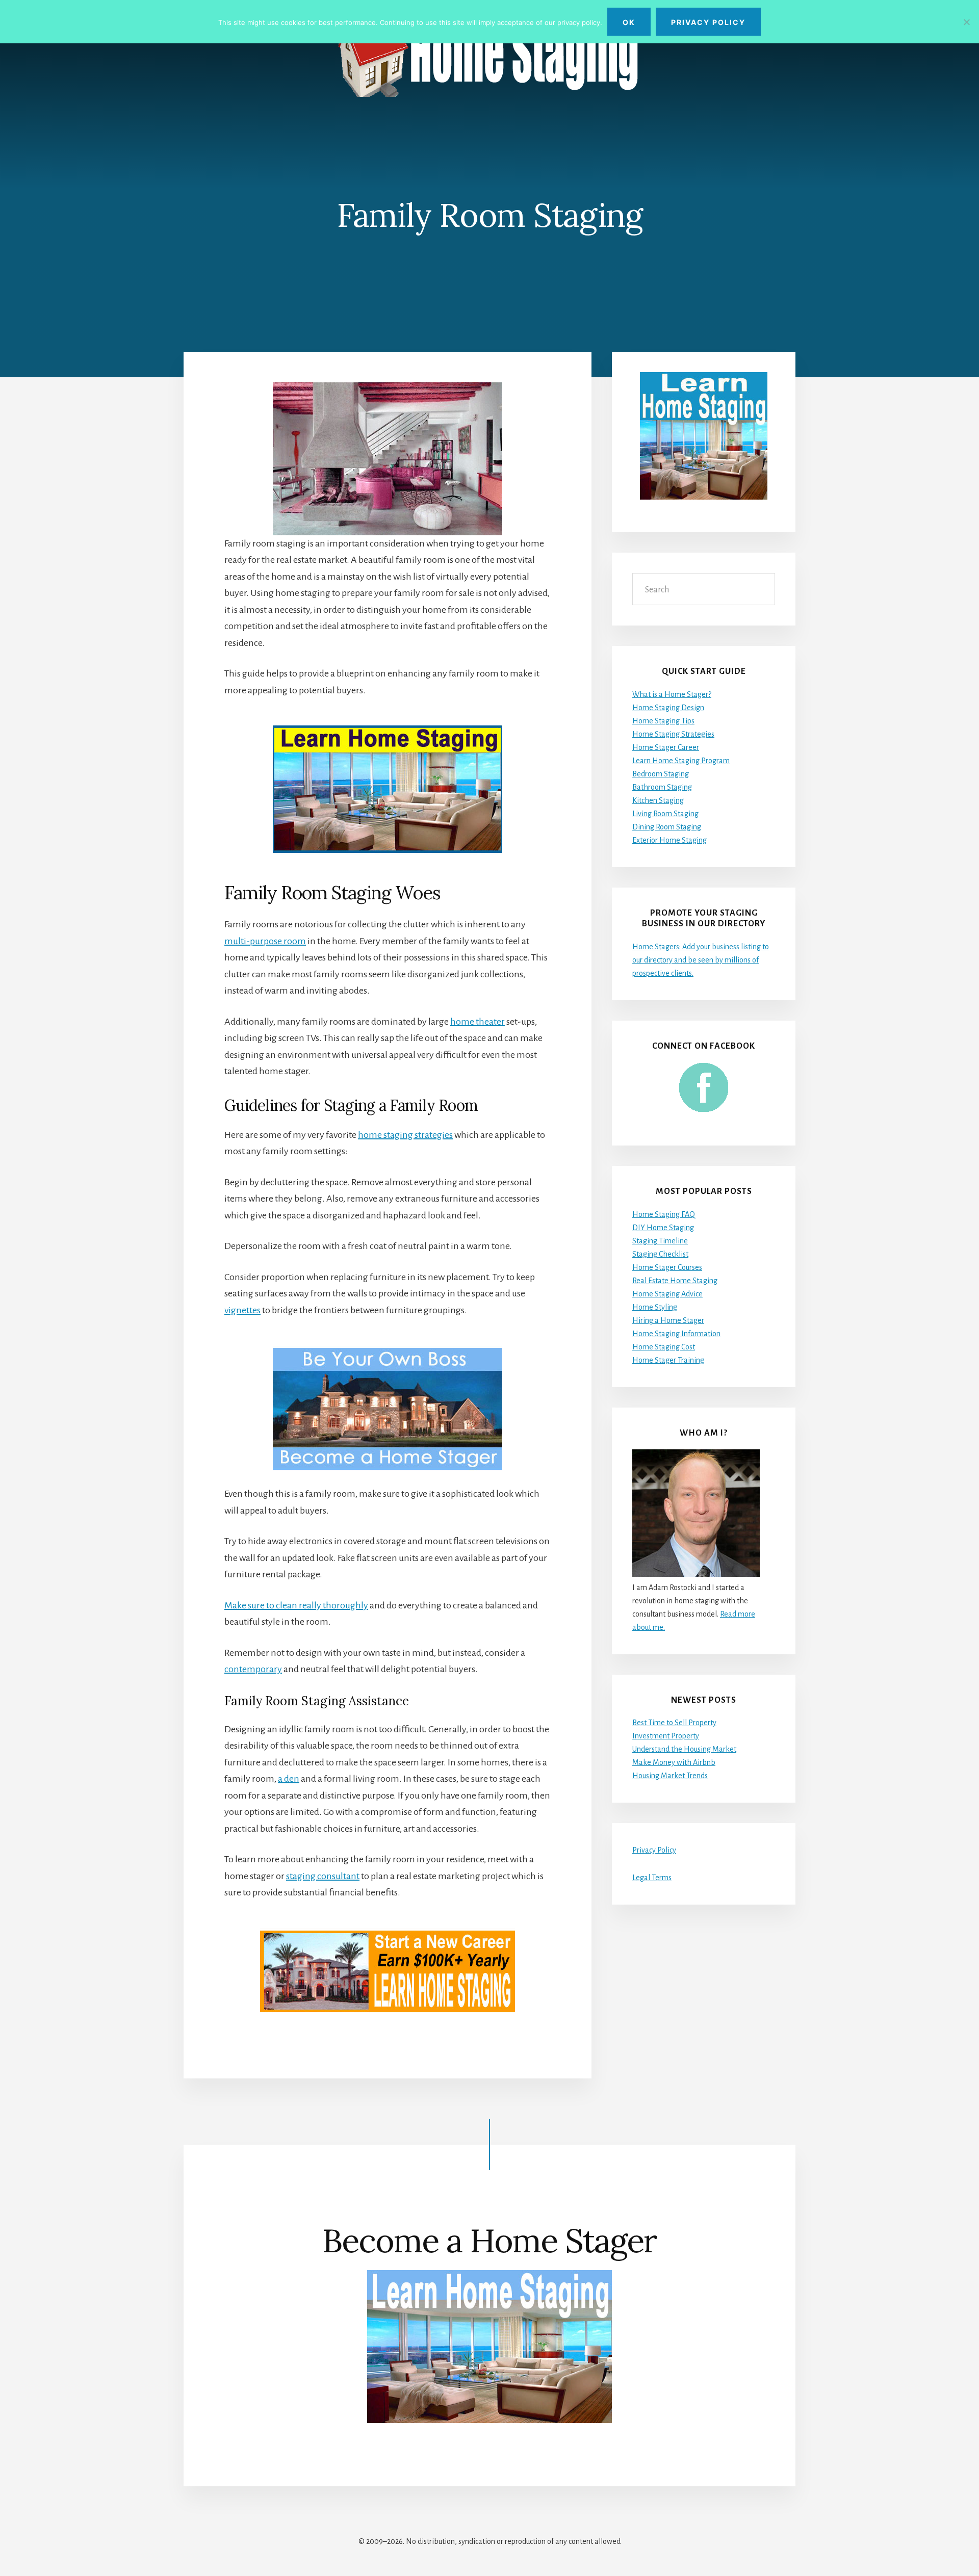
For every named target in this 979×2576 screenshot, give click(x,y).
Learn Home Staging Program (681, 761)
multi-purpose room (265, 941)
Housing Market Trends (670, 1776)
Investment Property (666, 1736)
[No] (966, 22)
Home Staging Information (676, 1334)
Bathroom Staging (662, 787)
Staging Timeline (660, 1241)
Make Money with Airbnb (674, 1762)
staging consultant (323, 1876)
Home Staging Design (668, 708)
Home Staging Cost (664, 1347)
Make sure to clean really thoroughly (296, 1605)
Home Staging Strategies (673, 734)
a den (289, 1779)
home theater (478, 1022)
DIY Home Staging (663, 1228)
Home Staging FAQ (664, 1214)
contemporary (253, 1669)
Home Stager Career (666, 747)
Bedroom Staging (661, 774)
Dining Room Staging (667, 827)
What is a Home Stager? (672, 694)
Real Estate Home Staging (675, 1281)
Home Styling (655, 1307)
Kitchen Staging (658, 800)
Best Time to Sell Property (674, 1723)
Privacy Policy (654, 1850)
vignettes (242, 1310)
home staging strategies (405, 1135)
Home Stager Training (668, 1360)
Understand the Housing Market (684, 1749)
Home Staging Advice (667, 1294)
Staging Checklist (660, 1254)
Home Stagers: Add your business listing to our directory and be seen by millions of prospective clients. (701, 960)
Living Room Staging (665, 814)
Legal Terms (652, 1878)
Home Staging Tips (663, 721)
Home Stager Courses (667, 1267)
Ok (629, 22)
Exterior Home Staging (669, 840)
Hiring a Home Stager (668, 1320)
